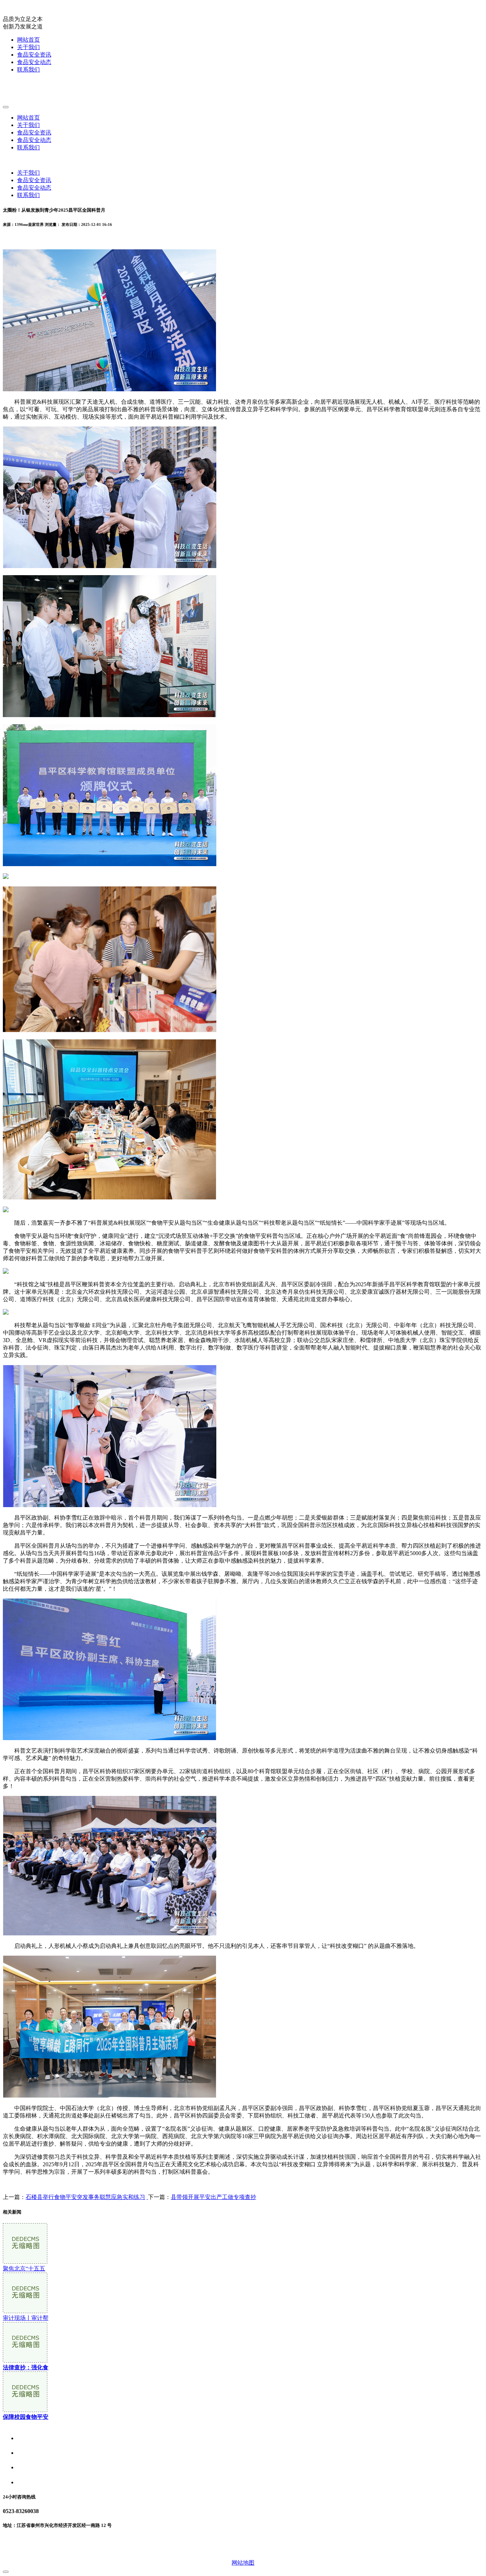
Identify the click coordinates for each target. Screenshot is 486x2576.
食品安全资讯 (34, 55)
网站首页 (28, 40)
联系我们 (28, 70)
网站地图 (243, 2563)
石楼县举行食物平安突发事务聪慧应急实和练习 (85, 2197)
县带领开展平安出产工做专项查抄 (213, 2197)
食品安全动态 (34, 62)
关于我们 (28, 47)
